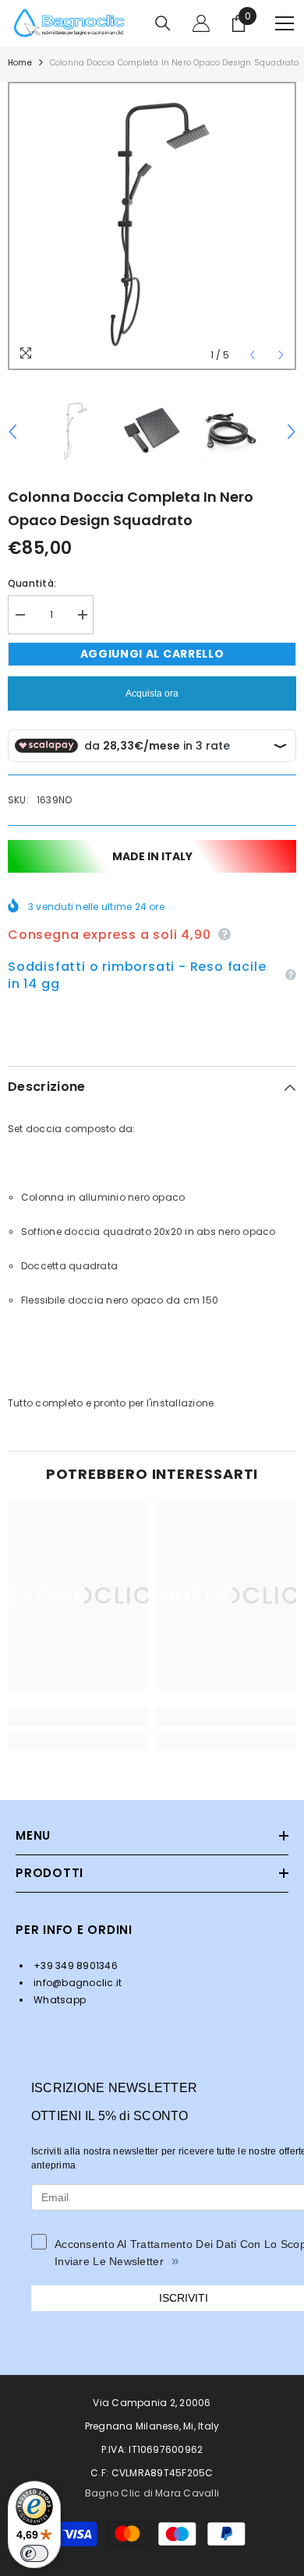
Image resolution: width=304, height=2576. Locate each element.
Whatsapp (58, 2000)
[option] (152, 226)
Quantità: (32, 583)
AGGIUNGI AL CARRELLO (152, 654)
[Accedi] (201, 23)
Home (20, 63)
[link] (78, 1717)
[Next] (281, 355)
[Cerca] (163, 23)
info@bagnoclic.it (76, 1983)
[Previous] (252, 355)
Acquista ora (152, 693)
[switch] (34, 2553)
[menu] (285, 23)
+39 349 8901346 (74, 1966)
